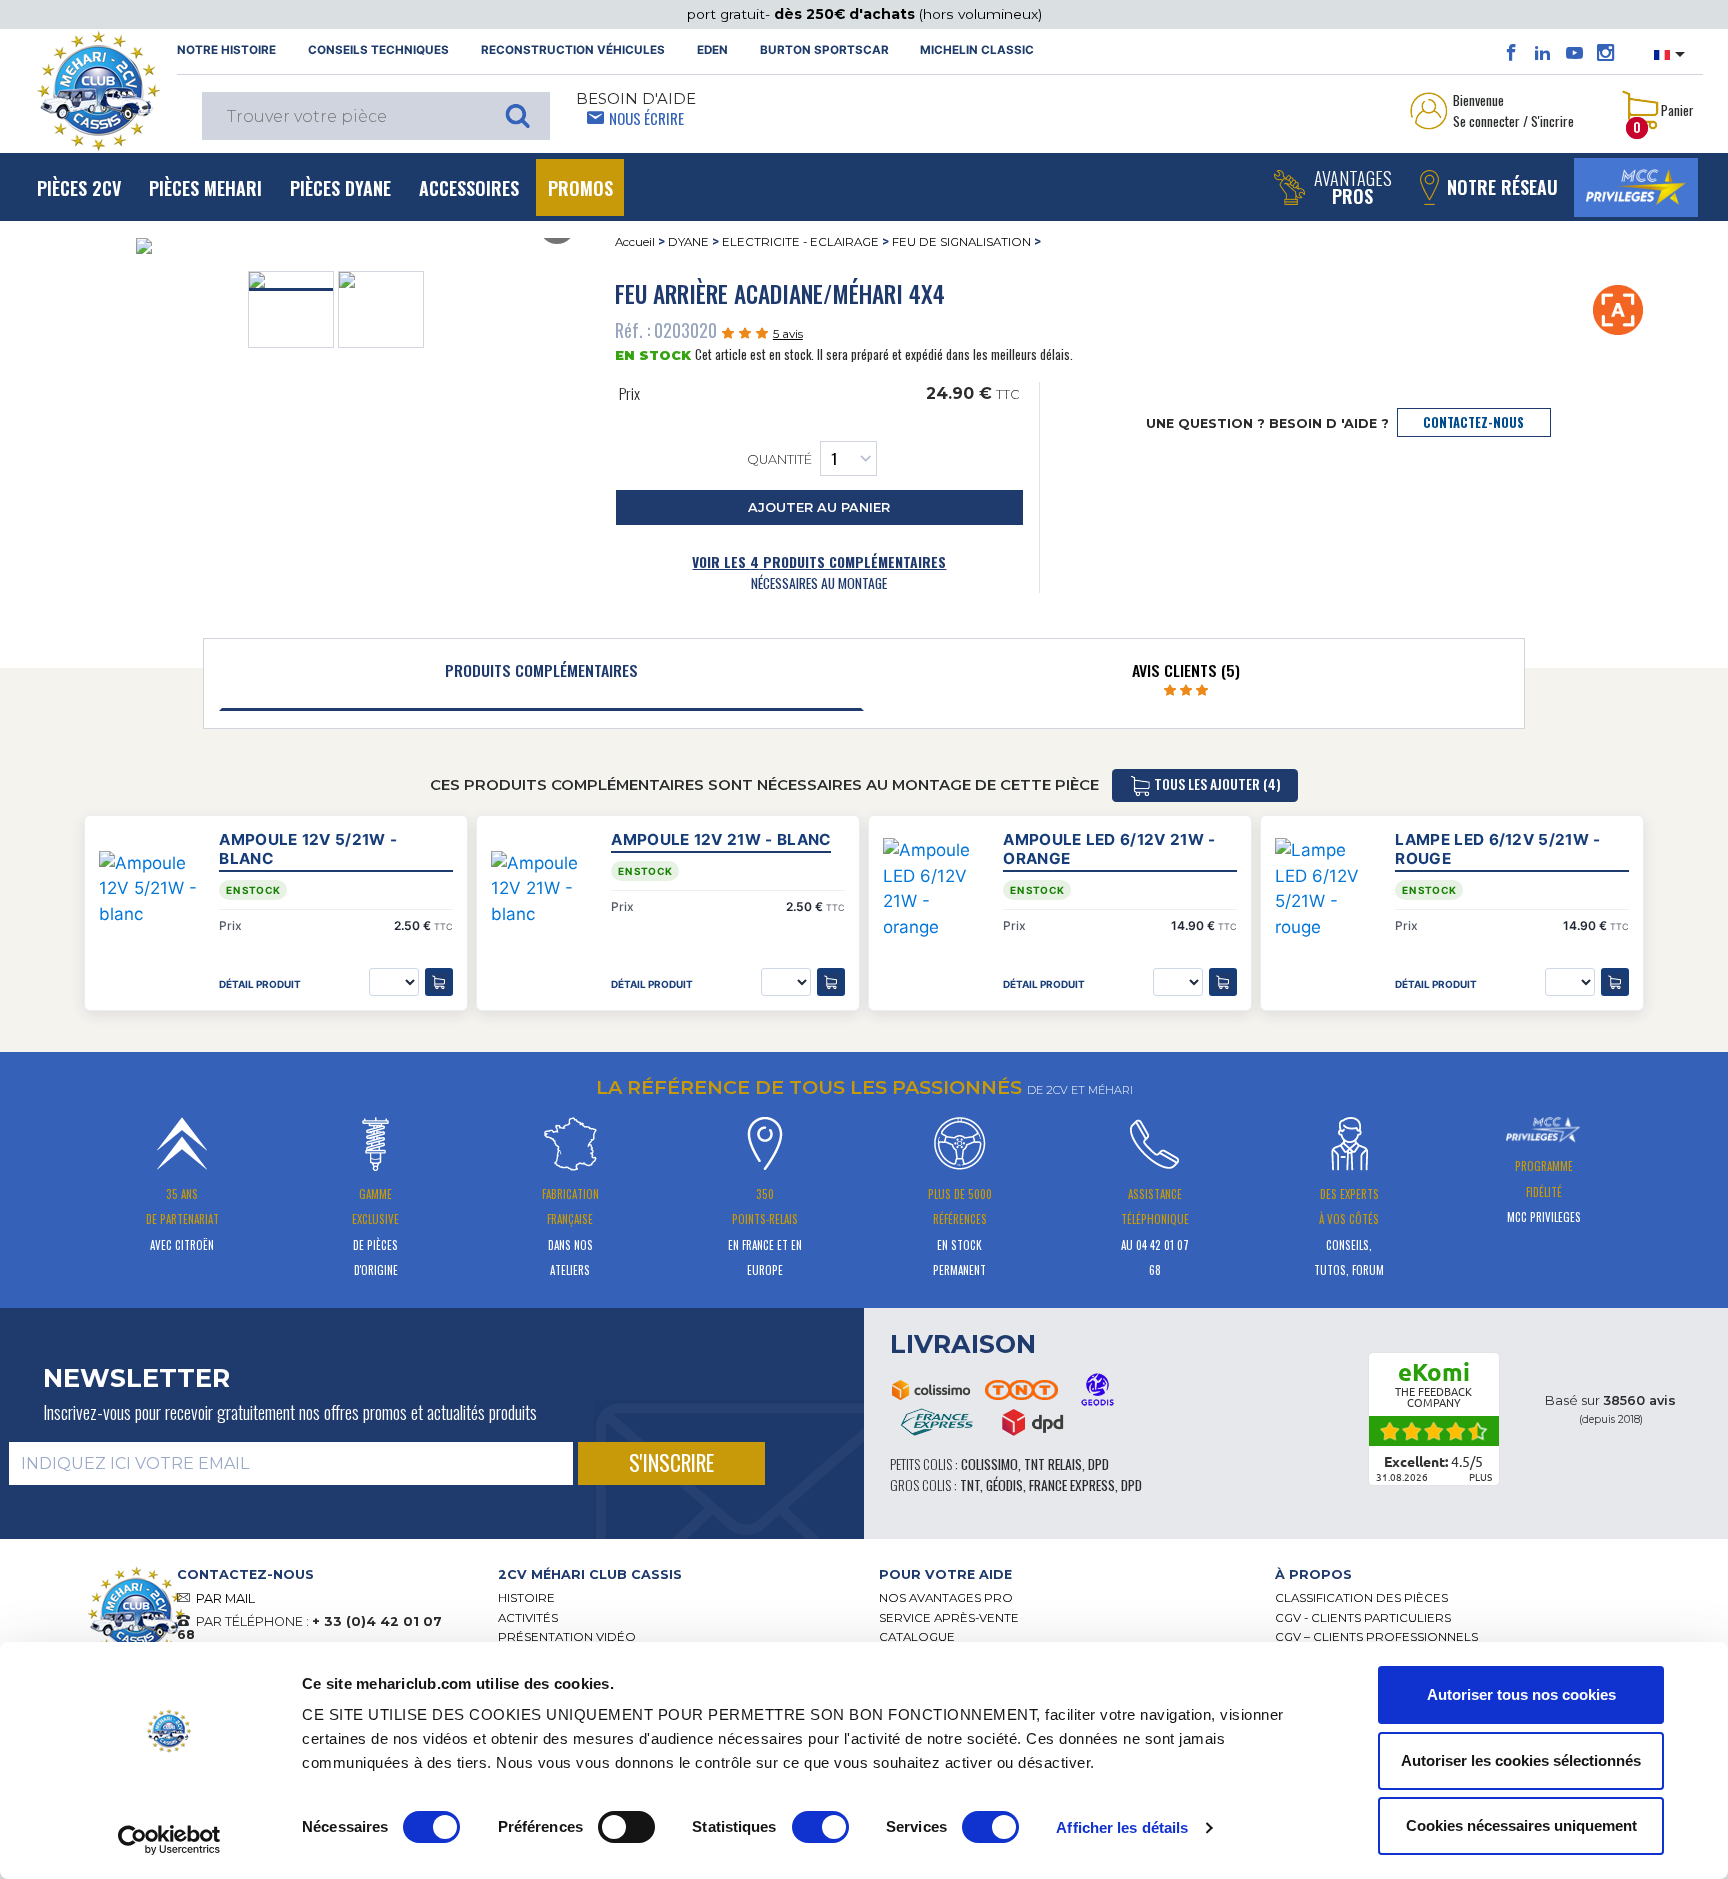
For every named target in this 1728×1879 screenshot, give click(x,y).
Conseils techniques (378, 50)
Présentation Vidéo (567, 1637)
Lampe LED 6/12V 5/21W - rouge (1497, 849)
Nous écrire (646, 118)
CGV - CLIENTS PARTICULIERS (1363, 1618)
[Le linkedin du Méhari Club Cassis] (1542, 53)
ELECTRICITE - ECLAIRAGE (800, 242)
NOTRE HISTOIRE (226, 50)
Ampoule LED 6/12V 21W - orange (1109, 849)
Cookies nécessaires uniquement (1521, 1825)
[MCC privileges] (1636, 187)
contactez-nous (1473, 422)
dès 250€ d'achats (846, 14)
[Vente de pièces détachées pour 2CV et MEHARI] (98, 91)
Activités (528, 1618)
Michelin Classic (977, 50)
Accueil (635, 242)
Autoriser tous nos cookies (1521, 1694)
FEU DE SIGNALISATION (961, 242)
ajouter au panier (819, 507)
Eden (712, 50)
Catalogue (917, 1637)
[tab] (541, 675)
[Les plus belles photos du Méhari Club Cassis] (1605, 53)
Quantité (779, 459)
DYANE (688, 242)
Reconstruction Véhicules (573, 50)
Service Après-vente (949, 1618)
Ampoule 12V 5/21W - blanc (308, 849)
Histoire (526, 1598)
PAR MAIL (225, 1598)
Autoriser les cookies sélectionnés (1521, 1760)
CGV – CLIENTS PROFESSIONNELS (1376, 1637)
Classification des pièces (1361, 1598)
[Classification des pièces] (1618, 309)
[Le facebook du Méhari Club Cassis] (1511, 53)
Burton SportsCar (824, 50)
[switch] (626, 1827)
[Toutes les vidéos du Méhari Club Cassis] (1574, 53)
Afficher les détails (1122, 1827)
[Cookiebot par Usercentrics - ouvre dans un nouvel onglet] (169, 1840)
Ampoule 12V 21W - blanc (721, 839)
